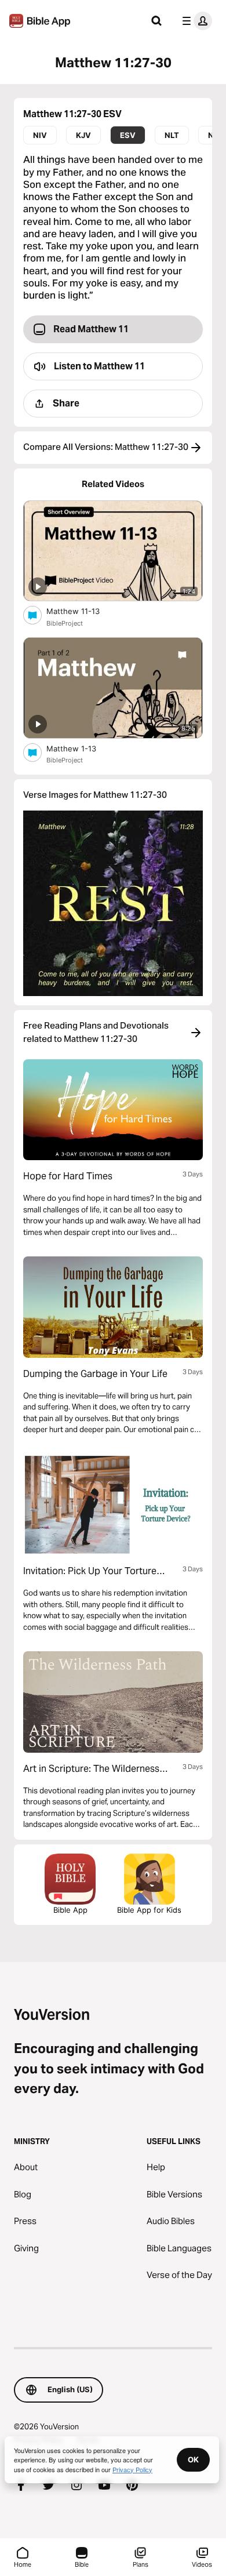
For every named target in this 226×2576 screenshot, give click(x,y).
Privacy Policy (132, 2469)
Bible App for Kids (149, 1910)
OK (193, 2459)
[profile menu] (195, 21)
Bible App (70, 1910)
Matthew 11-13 (83, 611)
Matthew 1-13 (81, 748)
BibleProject (65, 623)
